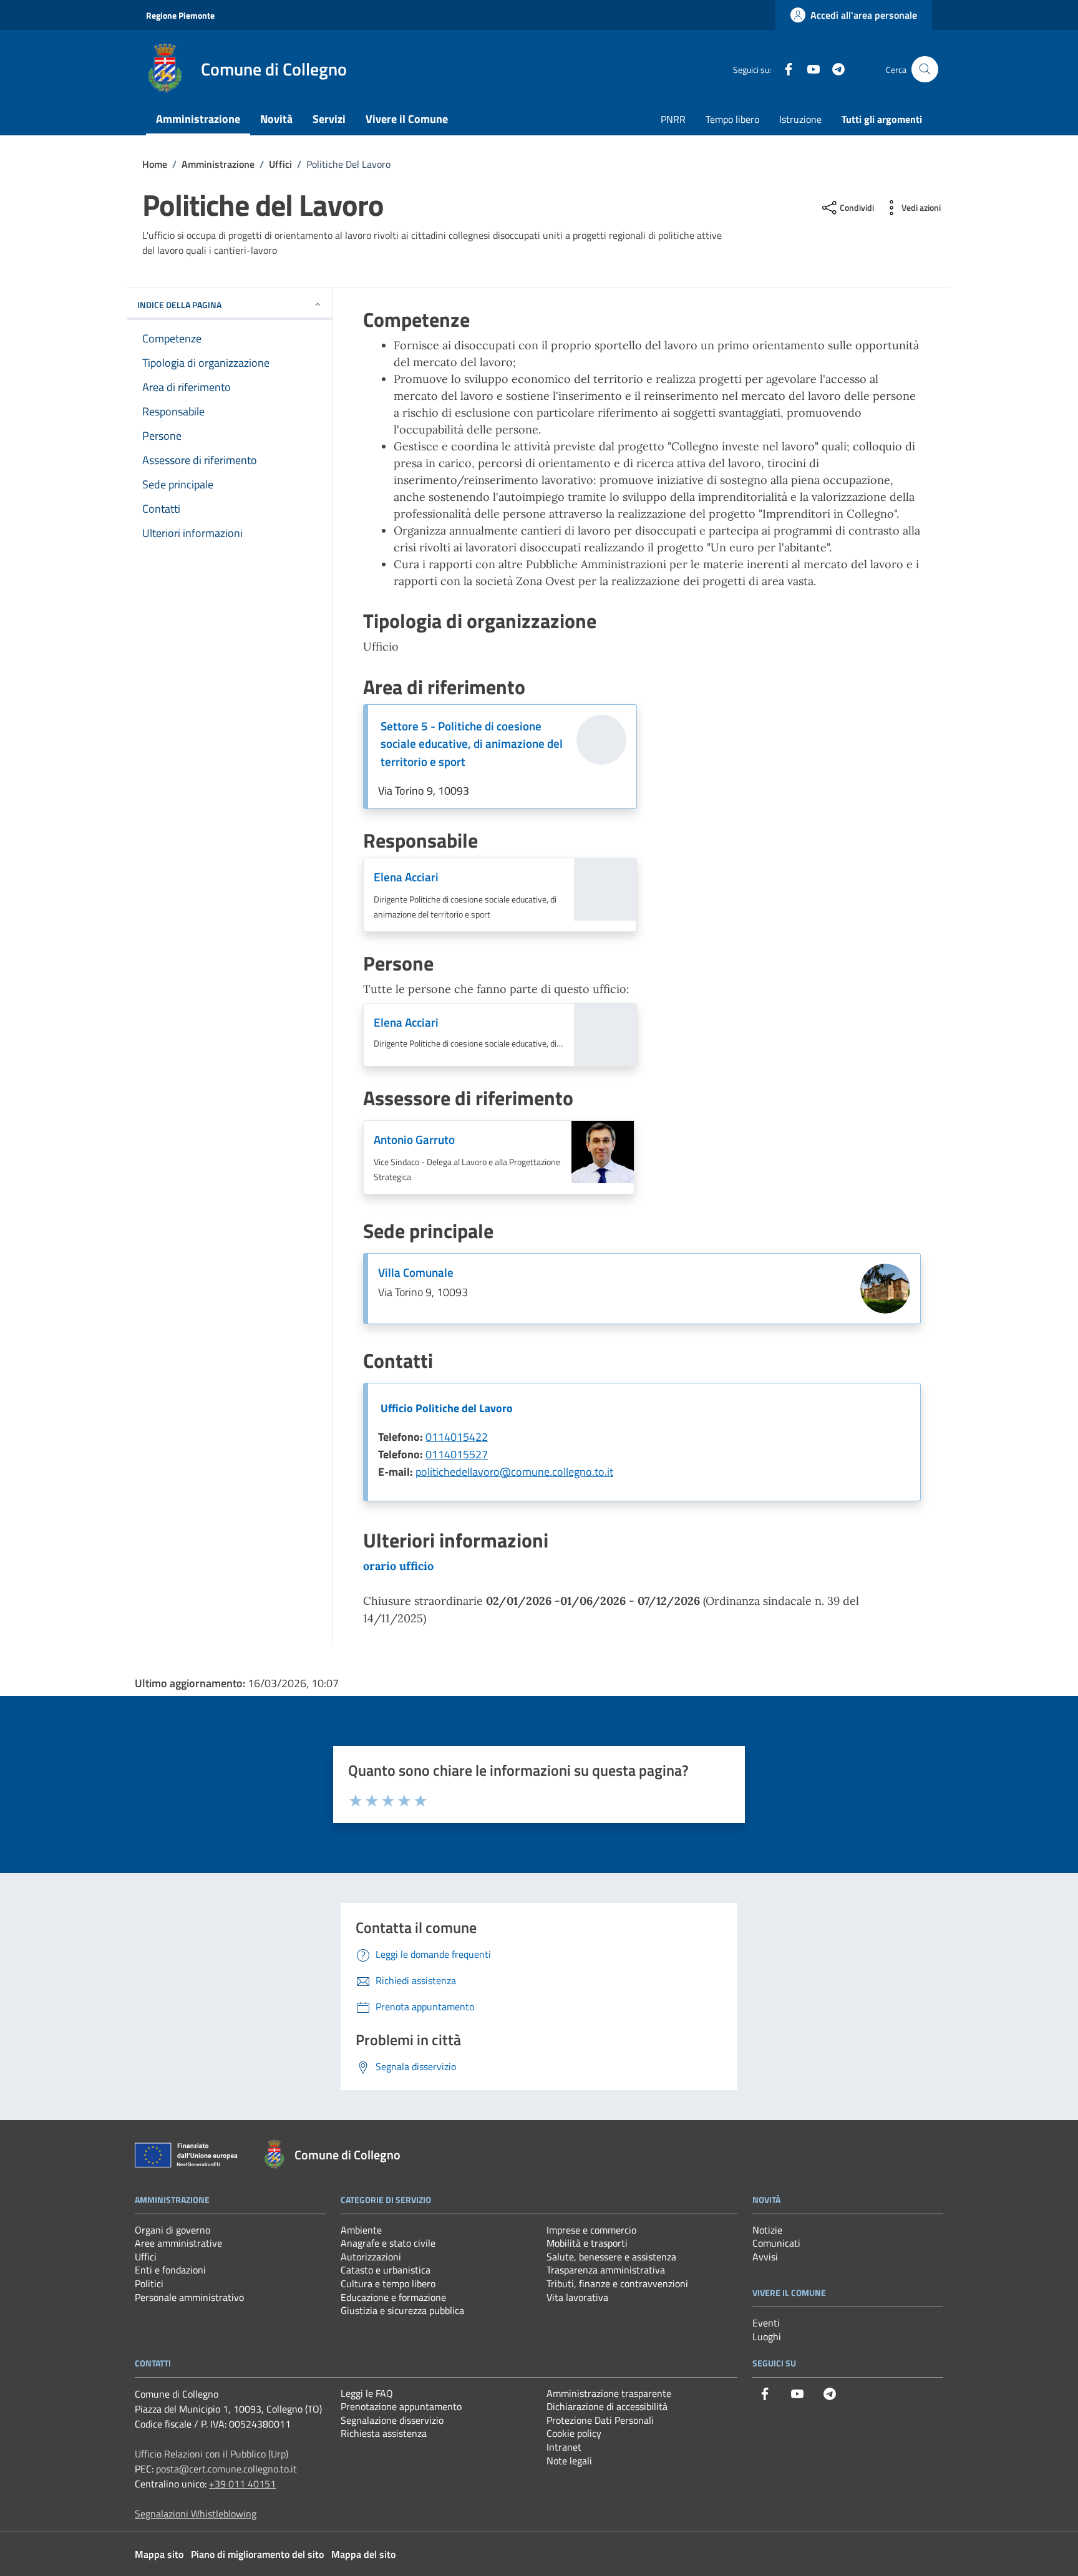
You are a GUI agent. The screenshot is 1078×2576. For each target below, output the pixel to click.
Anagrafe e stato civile (388, 2243)
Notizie (767, 2230)
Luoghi (767, 2336)
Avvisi (765, 2257)
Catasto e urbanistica (386, 2270)
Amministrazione (198, 119)
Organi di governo (172, 2230)
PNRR (673, 119)
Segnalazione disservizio (392, 2420)
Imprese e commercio (591, 2230)
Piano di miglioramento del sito (257, 2554)
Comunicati (776, 2243)
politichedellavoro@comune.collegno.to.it (514, 1472)
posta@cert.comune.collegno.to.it (226, 2469)
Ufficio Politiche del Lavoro (447, 1408)
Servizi (329, 119)
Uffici (146, 2257)
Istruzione (800, 119)
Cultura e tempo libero (388, 2283)
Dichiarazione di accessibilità (607, 2406)
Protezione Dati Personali (600, 2420)
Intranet (564, 2447)
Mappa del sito (363, 2554)
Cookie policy (574, 2433)
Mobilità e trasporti (587, 2243)
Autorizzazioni (371, 2257)
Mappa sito (159, 2554)
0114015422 (457, 1437)
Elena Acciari (406, 877)
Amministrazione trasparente (609, 2393)
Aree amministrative (178, 2243)
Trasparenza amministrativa (606, 2270)
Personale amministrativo (189, 2297)
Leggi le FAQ (367, 2393)
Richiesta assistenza (384, 2433)
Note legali (569, 2461)
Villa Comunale (416, 1272)
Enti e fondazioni (170, 2270)
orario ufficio (398, 1566)
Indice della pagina (179, 305)
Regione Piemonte (180, 15)
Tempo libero (732, 119)
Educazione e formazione (393, 2297)
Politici (149, 2283)
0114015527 (457, 1454)
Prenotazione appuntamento (401, 2406)
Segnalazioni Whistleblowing (196, 2514)
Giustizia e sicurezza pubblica (402, 2310)
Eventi (766, 2323)
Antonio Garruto (414, 1140)
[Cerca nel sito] (925, 70)
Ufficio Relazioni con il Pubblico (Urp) (211, 2454)
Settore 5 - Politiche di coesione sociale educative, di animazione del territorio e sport (472, 744)
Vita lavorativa (577, 2297)
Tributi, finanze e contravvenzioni (617, 2283)
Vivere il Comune (407, 119)
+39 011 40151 (242, 2484)
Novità (276, 119)
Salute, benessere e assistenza (611, 2257)
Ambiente (361, 2230)
